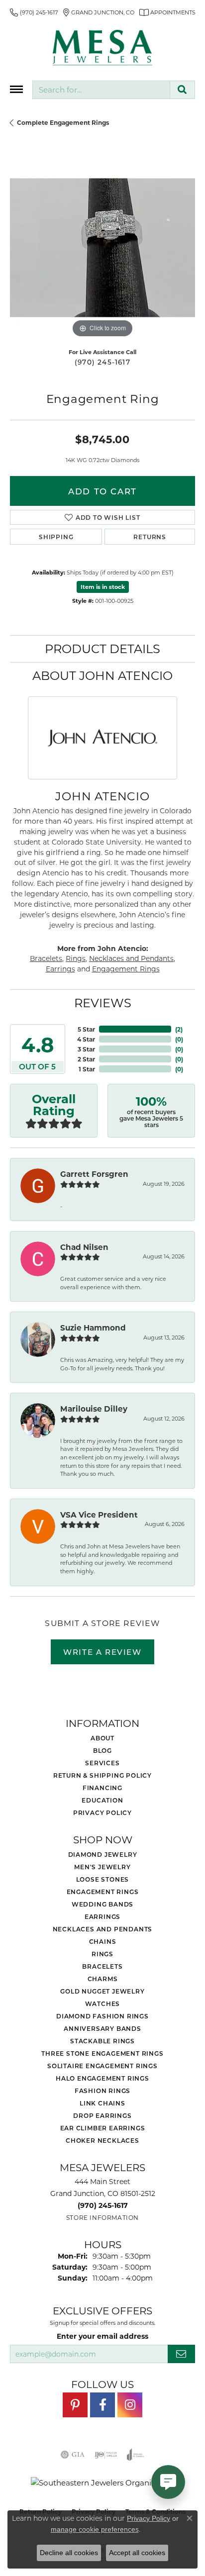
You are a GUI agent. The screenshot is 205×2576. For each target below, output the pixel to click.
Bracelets (46, 958)
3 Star (86, 1049)
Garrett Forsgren (94, 1174)
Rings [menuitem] (102, 1954)
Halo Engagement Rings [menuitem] (102, 2078)
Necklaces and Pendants (131, 958)
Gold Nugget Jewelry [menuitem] (102, 1991)
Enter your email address (102, 2336)
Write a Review (102, 1652)
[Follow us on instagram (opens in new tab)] (130, 2405)
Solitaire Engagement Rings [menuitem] (102, 2066)
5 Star (86, 1029)
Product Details (102, 648)
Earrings (60, 969)
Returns (150, 537)
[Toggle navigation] (16, 89)
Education (102, 1800)
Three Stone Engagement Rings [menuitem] (102, 2053)
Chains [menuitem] (103, 1941)
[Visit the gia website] (73, 2455)
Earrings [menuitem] (102, 1916)
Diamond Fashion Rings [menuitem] (102, 2016)
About (102, 1738)
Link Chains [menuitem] (102, 2103)
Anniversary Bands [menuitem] (102, 2028)
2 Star (86, 1059)
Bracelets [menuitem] (102, 1966)
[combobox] (101, 90)
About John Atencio (102, 675)
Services (102, 1763)
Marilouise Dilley (94, 1409)
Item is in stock (103, 587)
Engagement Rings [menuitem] (103, 1892)
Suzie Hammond (93, 1328)
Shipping (56, 537)
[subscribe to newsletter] (181, 2354)
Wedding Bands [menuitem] (102, 1904)
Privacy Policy (102, 1813)
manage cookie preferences (95, 2529)
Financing (102, 1788)
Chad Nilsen (84, 1247)
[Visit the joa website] (136, 2455)
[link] (34, 12)
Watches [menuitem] (103, 2004)
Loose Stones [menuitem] (103, 1879)
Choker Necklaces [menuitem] (102, 2140)
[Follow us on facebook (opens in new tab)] (102, 2405)
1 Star (87, 1069)
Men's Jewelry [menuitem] (102, 1867)
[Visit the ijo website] (106, 2455)
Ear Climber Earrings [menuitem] (103, 2128)
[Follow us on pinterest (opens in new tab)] (75, 2405)
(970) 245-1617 (102, 362)
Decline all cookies (69, 2553)
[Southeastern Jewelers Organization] (103, 2483)
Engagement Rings (126, 969)
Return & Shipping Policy (102, 1775)
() (179, 1029)
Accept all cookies (137, 2553)
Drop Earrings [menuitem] (102, 2115)
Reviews (103, 1002)
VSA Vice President (99, 1515)
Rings (76, 958)
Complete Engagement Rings (63, 122)
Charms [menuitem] (103, 1979)
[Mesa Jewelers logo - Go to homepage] (102, 48)
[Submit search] (182, 90)
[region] (102, 248)
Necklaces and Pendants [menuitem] (103, 1929)
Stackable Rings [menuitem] (102, 2041)
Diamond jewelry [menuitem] (103, 1854)
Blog (102, 1750)
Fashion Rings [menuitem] (102, 2091)
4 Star (86, 1039)
